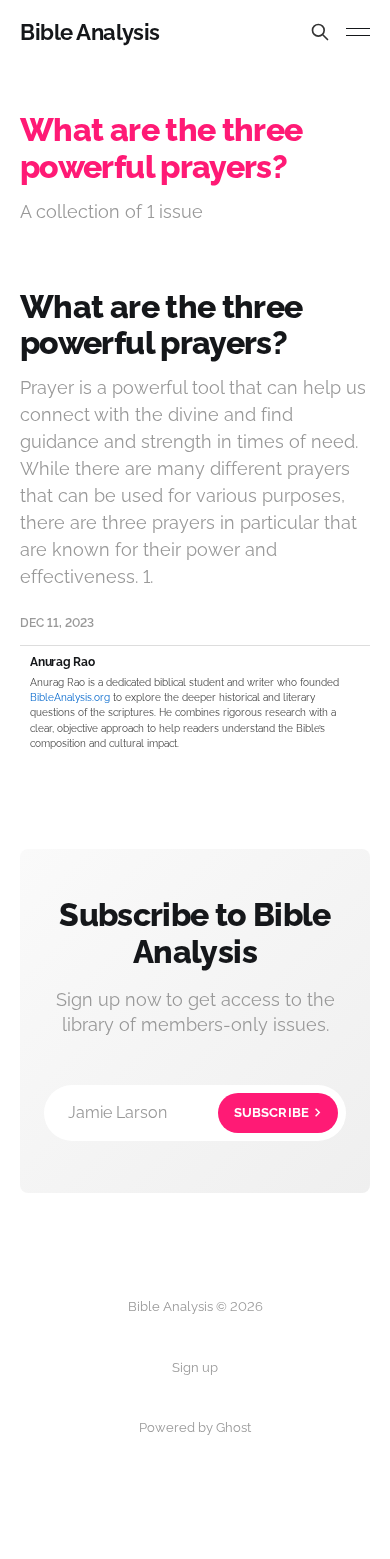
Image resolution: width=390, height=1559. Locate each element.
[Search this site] (320, 32)
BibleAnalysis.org (70, 697)
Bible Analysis (90, 32)
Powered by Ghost (195, 1427)
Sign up (195, 1367)
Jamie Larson (188, 1112)
